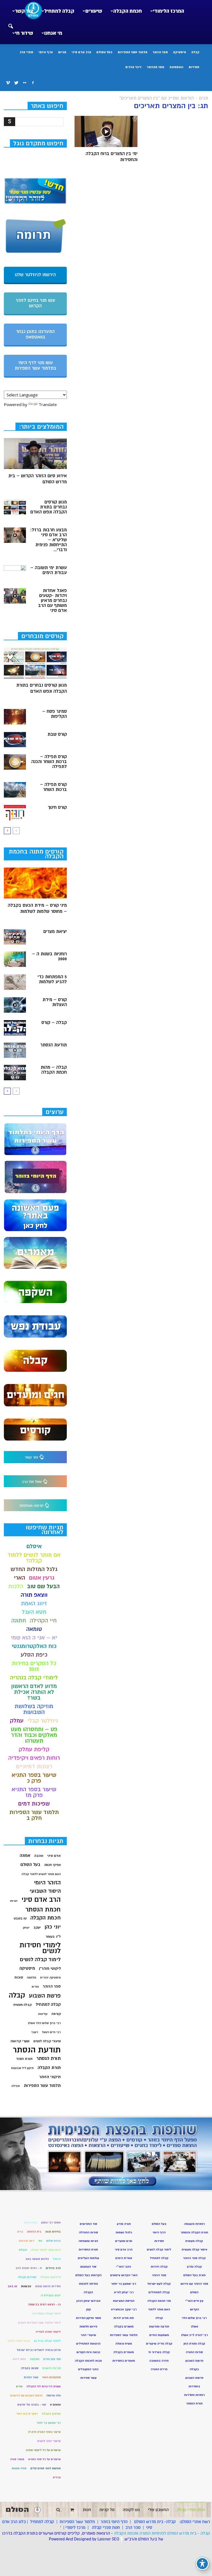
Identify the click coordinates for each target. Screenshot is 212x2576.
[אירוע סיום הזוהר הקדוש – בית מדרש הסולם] (35, 454)
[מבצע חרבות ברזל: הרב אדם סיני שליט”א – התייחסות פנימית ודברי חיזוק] (15, 535)
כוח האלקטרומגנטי (34, 1646)
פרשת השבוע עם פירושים (26, 2395)
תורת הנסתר (49, 2058)
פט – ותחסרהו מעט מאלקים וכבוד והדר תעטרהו (34, 1735)
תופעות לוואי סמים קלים (46, 2468)
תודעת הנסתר (54, 1045)
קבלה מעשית (22, 2005)
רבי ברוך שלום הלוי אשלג (44, 2023)
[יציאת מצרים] (15, 937)
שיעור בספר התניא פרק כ (34, 1778)
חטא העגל (34, 1612)
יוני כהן (53, 1927)
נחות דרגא (19, 2359)
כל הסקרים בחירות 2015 (34, 1666)
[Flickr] (25, 83)
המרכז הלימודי (169, 11)
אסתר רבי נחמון (51, 2222)
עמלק (17, 1721)
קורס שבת (57, 734)
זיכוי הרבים (133, 67)
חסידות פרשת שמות (48, 2286)
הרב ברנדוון (53, 2268)
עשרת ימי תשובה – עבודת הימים (49, 570)
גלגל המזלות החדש (34, 1569)
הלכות (16, 1586)
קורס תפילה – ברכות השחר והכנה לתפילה (49, 762)
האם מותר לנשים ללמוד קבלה (41, 1874)
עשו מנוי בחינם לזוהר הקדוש (35, 303)
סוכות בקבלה (30, 2368)
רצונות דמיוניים (34, 1766)
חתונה (19, 1621)
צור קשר (24, 11)
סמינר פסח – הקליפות (55, 714)
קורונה (56, 2014)
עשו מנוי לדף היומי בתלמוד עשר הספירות (35, 366)
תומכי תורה (17, 2459)
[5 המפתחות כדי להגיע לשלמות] (15, 982)
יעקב (37, 1927)
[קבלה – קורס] (15, 1028)
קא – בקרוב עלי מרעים (32, 2405)
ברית (20, 2232)
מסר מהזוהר (156, 67)
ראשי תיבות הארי (27, 2414)
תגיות (62, 52)
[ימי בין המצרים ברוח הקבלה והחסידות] (106, 131)
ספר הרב (133, 2527)
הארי (19, 1578)
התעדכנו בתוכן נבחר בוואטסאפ (35, 334)
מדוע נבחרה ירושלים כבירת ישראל (39, 2350)
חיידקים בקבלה (51, 2277)
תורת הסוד (24, 2059)
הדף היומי (46, 52)
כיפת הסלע (34, 1655)
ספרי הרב (26, 52)
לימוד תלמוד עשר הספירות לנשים (39, 2323)
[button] (10, 23)
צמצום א (55, 2405)
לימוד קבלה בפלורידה (47, 2314)
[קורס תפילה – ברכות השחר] (15, 790)
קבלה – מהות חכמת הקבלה (54, 1070)
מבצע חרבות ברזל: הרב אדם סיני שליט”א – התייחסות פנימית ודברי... (48, 540)
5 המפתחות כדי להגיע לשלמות (52, 979)
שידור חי (24, 33)
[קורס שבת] (15, 740)
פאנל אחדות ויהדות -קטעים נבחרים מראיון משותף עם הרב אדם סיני (52, 601)
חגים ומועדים (124, 2241)
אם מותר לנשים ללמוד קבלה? (34, 1558)
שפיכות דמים (34, 1804)
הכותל (57, 2259)
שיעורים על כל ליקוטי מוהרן (43, 2450)
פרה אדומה (54, 2395)
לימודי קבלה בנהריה (34, 1678)
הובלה (23, 2250)
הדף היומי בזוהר (114, 2522)
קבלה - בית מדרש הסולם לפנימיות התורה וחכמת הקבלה (162, 2533)
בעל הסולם (104, 52)
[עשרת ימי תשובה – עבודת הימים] (15, 573)
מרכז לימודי (75, 2527)
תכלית (57, 2477)
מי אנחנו (53, 33)
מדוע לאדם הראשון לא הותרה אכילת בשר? (34, 1692)
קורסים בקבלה (51, 2414)
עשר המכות (31, 2377)
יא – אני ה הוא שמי (34, 1638)
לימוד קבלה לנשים (40, 1960)
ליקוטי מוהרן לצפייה (48, 2332)
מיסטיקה (180, 52)
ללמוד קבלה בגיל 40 (47, 2341)
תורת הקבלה (49, 2068)
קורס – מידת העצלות (55, 1002)
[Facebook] (33, 83)
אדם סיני (54, 1856)
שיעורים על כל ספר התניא (44, 2459)
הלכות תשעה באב (37, 2259)
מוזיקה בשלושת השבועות (34, 1709)
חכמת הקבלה (128, 11)
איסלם (34, 1546)
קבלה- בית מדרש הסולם (155, 2522)
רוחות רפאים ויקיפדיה (34, 1758)
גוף (40, 2241)
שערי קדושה (20, 2041)
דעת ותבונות (27, 2241)
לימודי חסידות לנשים (40, 1948)
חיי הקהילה (43, 1621)
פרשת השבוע (45, 1996)
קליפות (43, 2014)
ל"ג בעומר (53, 1937)
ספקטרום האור (51, 2377)
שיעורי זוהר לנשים (49, 2441)
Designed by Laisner (92, 2539)
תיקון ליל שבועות (22, 2068)
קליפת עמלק (34, 1749)
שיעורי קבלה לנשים (47, 2041)
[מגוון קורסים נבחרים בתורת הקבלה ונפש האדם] (15, 507)
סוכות (19, 1977)
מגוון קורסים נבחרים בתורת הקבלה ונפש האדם (49, 507)
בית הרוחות (34, 2232)
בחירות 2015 (53, 2232)
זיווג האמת (34, 1603)
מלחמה (31, 1978)
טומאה (34, 1629)
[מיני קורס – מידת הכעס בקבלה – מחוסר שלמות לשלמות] (35, 883)
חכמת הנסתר (43, 1909)
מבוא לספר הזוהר (19, 2341)
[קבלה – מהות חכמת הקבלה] (15, 1073)
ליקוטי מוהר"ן (50, 1968)
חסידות (194, 67)
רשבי (35, 2032)
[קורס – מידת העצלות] (15, 1005)
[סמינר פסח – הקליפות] (15, 717)
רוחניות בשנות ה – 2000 (49, 956)
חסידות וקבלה (27, 2277)
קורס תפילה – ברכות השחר (53, 787)
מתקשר (35, 2359)
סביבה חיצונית (51, 2368)
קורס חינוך (57, 807)
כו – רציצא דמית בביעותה (44, 2304)
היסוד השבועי (45, 1891)
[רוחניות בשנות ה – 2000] (15, 959)
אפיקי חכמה (52, 1865)
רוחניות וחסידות (194, 2395)
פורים (35, 1987)
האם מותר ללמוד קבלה (46, 2250)
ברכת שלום (53, 2241)
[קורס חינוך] (15, 813)
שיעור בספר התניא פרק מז (34, 1792)
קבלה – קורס (54, 1023)
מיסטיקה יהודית (50, 1978)
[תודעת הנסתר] (15, 1050)
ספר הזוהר (160, 52)
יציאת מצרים (55, 932)
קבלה (195, 52)
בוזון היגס (31, 2222)
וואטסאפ (176, 67)
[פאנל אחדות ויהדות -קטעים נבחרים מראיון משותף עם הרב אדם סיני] (15, 596)
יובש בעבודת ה (51, 2295)
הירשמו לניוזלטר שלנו (35, 275)
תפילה (16, 2086)
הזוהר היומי (47, 1883)
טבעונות (26, 2286)
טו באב (12, 2286)
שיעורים (94, 11)
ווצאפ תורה (34, 1595)
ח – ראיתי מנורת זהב (29, 2268)
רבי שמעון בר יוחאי (49, 2423)
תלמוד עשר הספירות (132, 52)
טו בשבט (20, 1918)
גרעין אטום (42, 1578)
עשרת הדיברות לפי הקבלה (44, 2386)
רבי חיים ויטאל (51, 2032)
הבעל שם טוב (43, 1586)
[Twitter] (16, 83)
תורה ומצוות (19, 2468)
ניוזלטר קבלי (43, 1721)
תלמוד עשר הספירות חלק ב (34, 1815)
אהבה (39, 1856)
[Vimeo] (8, 83)
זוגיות (14, 1901)
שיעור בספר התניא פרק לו (44, 2432)
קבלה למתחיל (59, 11)
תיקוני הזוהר (50, 2077)
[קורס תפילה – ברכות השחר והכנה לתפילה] (15, 762)
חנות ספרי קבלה (105, 2527)
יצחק (26, 1928)
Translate (48, 404)
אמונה (25, 1856)
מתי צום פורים (52, 2359)
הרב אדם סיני (81, 52)
